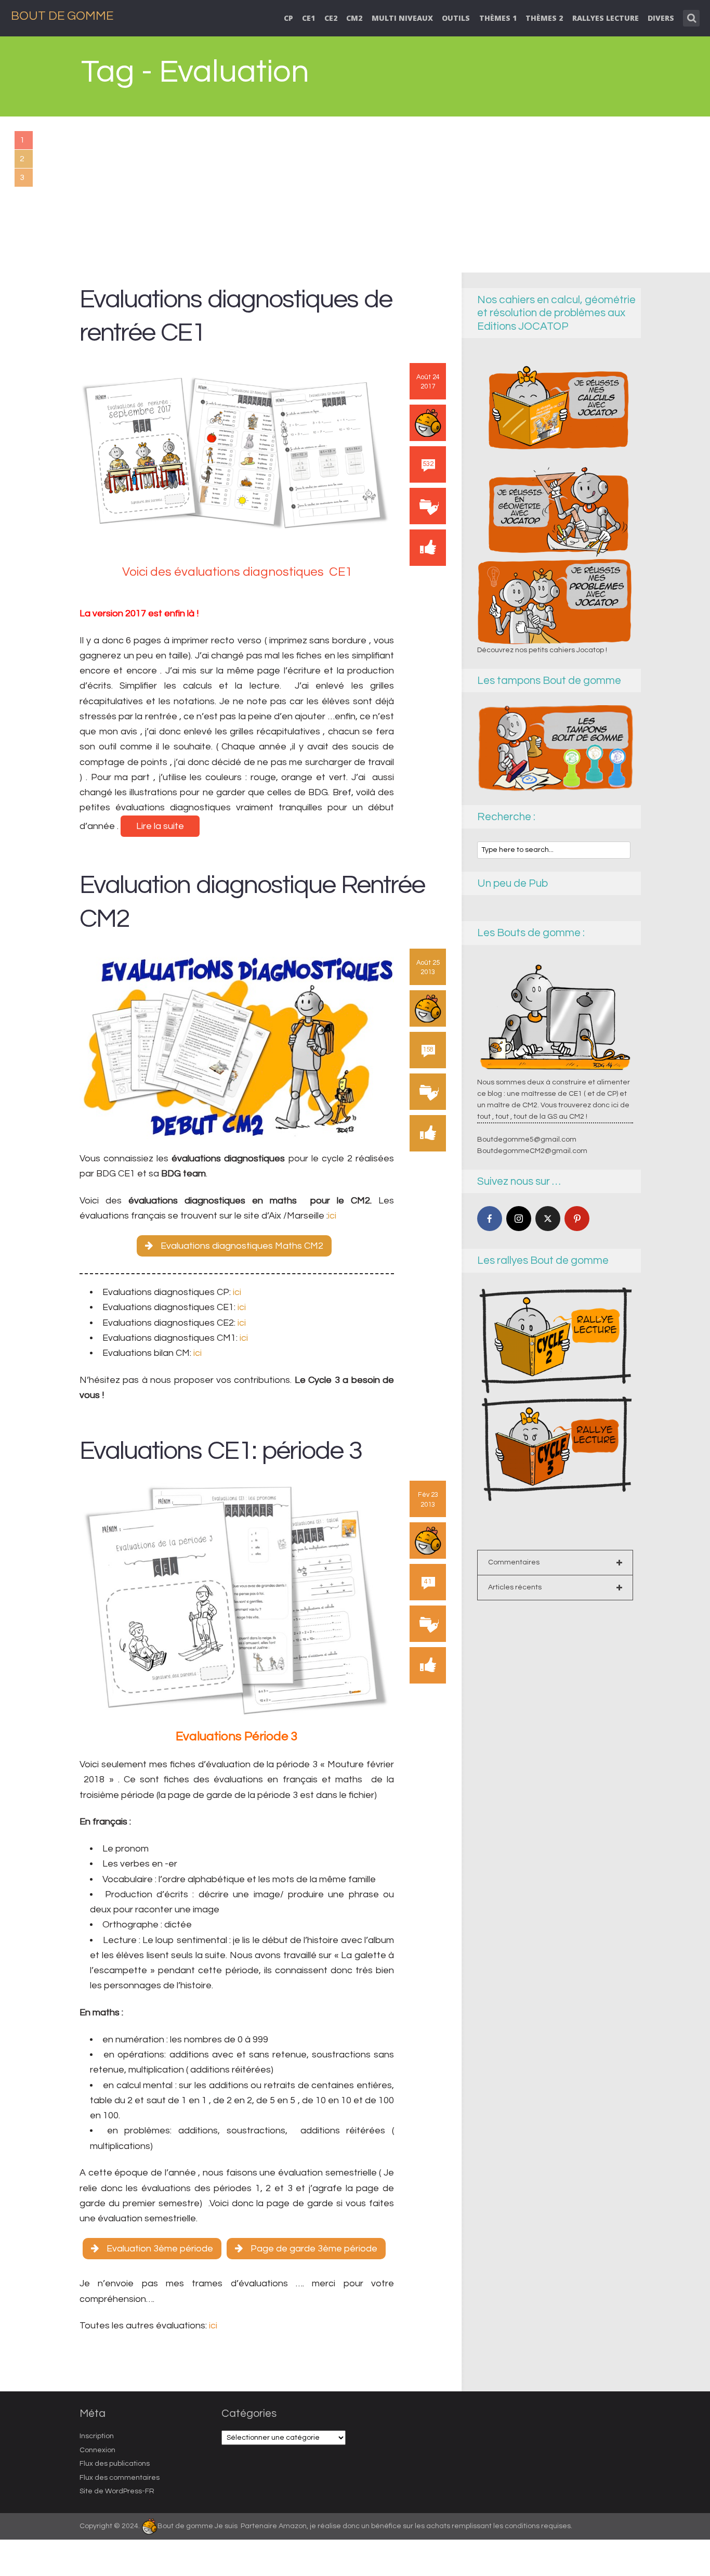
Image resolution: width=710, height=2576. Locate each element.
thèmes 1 (498, 18)
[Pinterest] (577, 1219)
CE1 (308, 18)
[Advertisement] (355, 195)
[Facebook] (490, 1219)
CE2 (331, 18)
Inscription (97, 2436)
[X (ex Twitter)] (548, 1219)
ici (332, 1216)
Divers (661, 18)
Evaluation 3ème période (160, 2249)
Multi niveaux (402, 18)
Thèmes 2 (544, 18)
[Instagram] (519, 1219)
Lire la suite (160, 826)
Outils (456, 18)
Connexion (97, 2450)
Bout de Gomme (62, 16)
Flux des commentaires (120, 2478)
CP (288, 18)
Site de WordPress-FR (117, 2491)
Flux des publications (115, 2464)
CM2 (354, 18)
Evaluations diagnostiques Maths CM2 (242, 1246)
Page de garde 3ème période (314, 2249)
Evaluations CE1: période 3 (221, 1451)
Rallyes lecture (606, 18)
